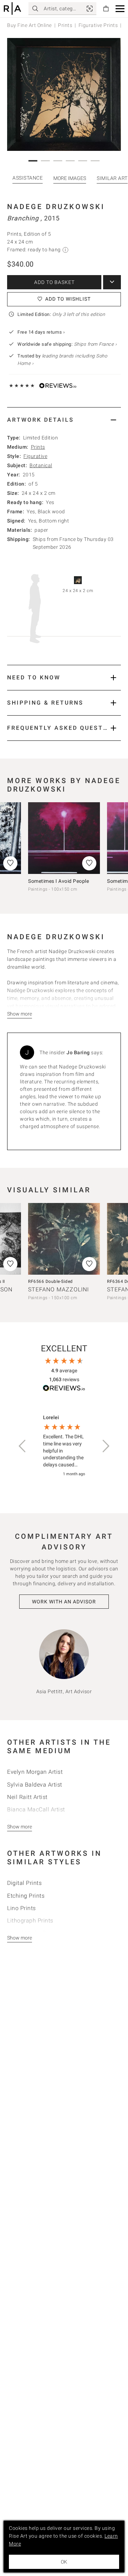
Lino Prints (22, 1908)
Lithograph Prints (30, 1921)
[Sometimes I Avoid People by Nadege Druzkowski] (64, 838)
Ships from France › (95, 344)
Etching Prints (26, 1896)
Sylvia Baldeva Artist (35, 1785)
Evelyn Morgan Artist (35, 1772)
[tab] (64, 420)
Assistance (28, 178)
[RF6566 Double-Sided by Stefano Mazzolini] (64, 1239)
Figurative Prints (98, 25)
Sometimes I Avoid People (58, 881)
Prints (65, 25)
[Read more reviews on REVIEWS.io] (64, 1389)
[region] (64, 1446)
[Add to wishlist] (89, 863)
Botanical (41, 465)
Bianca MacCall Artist (36, 1809)
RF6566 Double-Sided (50, 1281)
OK (64, 2562)
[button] (120, 9)
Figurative (35, 456)
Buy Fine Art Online (30, 25)
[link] (90, 9)
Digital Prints (24, 1883)
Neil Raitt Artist (27, 1797)
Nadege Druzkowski (56, 207)
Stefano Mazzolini (58, 1289)
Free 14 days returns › (41, 332)
